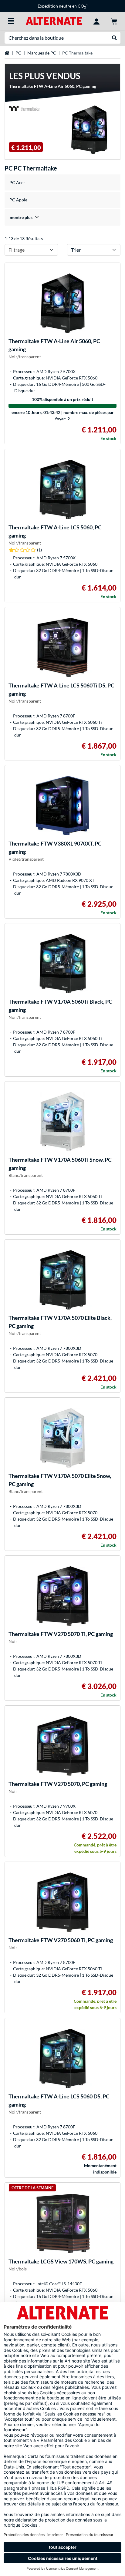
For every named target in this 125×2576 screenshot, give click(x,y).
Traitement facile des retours (65, 6)
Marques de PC (42, 53)
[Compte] (96, 21)
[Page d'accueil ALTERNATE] (54, 20)
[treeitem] (62, 217)
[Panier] (114, 21)
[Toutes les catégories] (11, 21)
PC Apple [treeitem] (18, 200)
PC (18, 53)
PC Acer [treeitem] (17, 182)
